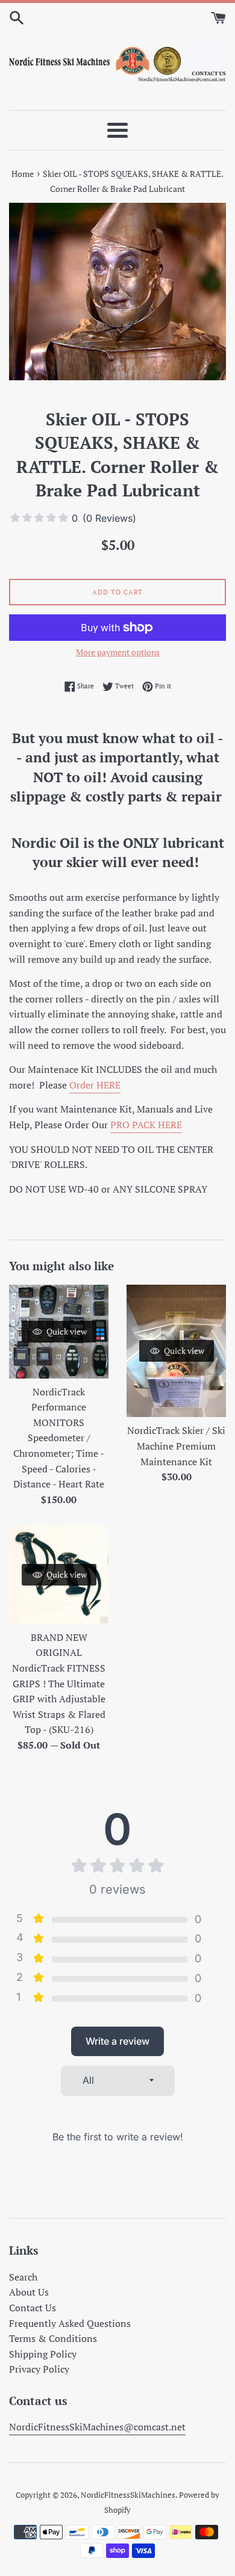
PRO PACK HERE (146, 1125)
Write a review (117, 2041)
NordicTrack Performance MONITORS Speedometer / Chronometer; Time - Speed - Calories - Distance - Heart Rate (59, 1438)
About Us (29, 2292)
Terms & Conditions (53, 2338)
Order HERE (95, 1085)
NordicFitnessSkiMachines (128, 2495)
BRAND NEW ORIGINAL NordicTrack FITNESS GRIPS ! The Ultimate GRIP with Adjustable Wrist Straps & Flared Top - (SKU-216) (59, 1684)
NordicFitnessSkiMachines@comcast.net (97, 2427)
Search (23, 2277)
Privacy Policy (39, 2369)
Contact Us (33, 2308)
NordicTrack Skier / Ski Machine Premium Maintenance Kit (176, 1446)
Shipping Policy (43, 2354)
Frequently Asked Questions (70, 2323)
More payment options (118, 652)
